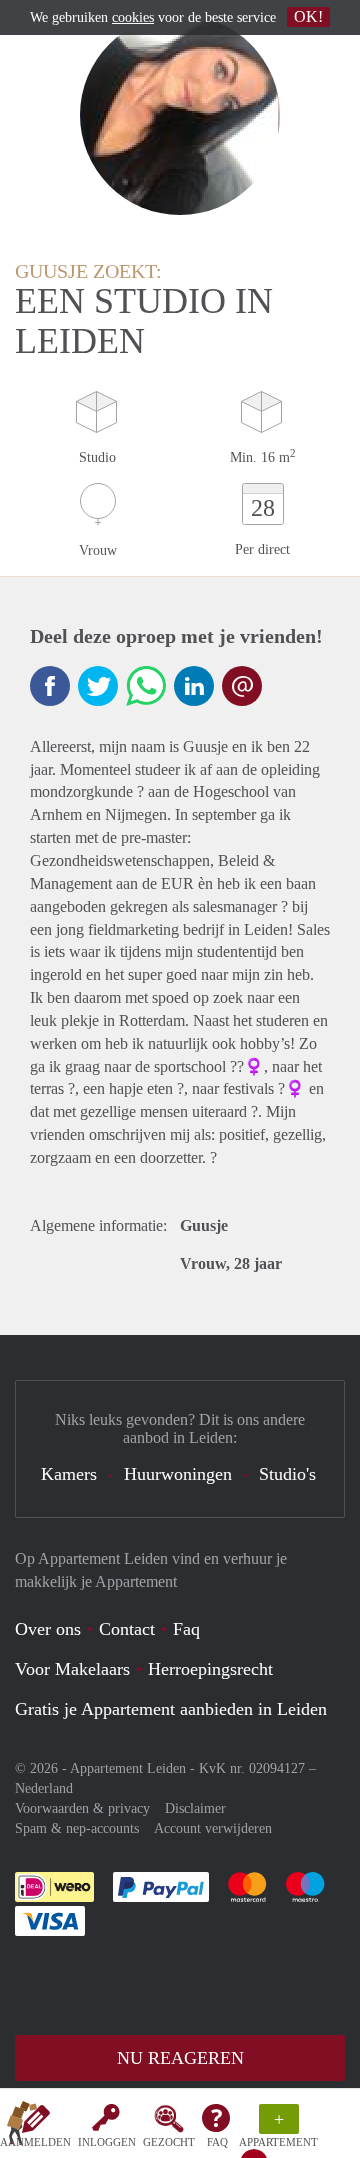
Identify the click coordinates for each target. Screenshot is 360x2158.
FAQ (217, 2142)
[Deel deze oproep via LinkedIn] (194, 686)
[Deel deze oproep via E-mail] (242, 686)
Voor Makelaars (72, 1669)
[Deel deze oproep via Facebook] (50, 686)
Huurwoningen (178, 1474)
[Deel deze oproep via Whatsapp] (146, 686)
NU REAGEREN (180, 2058)
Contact (127, 1629)
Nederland (44, 1788)
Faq (186, 1629)
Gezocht (169, 2142)
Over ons (48, 1629)
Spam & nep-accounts (77, 1828)
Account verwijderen (213, 1828)
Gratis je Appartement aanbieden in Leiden (171, 1709)
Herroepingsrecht (210, 1669)
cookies (133, 17)
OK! (308, 16)
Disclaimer (195, 1808)
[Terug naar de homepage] (22, 2127)
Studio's (287, 1474)
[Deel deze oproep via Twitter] (98, 686)
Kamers (69, 1474)
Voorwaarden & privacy (82, 1808)
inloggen (107, 2142)
